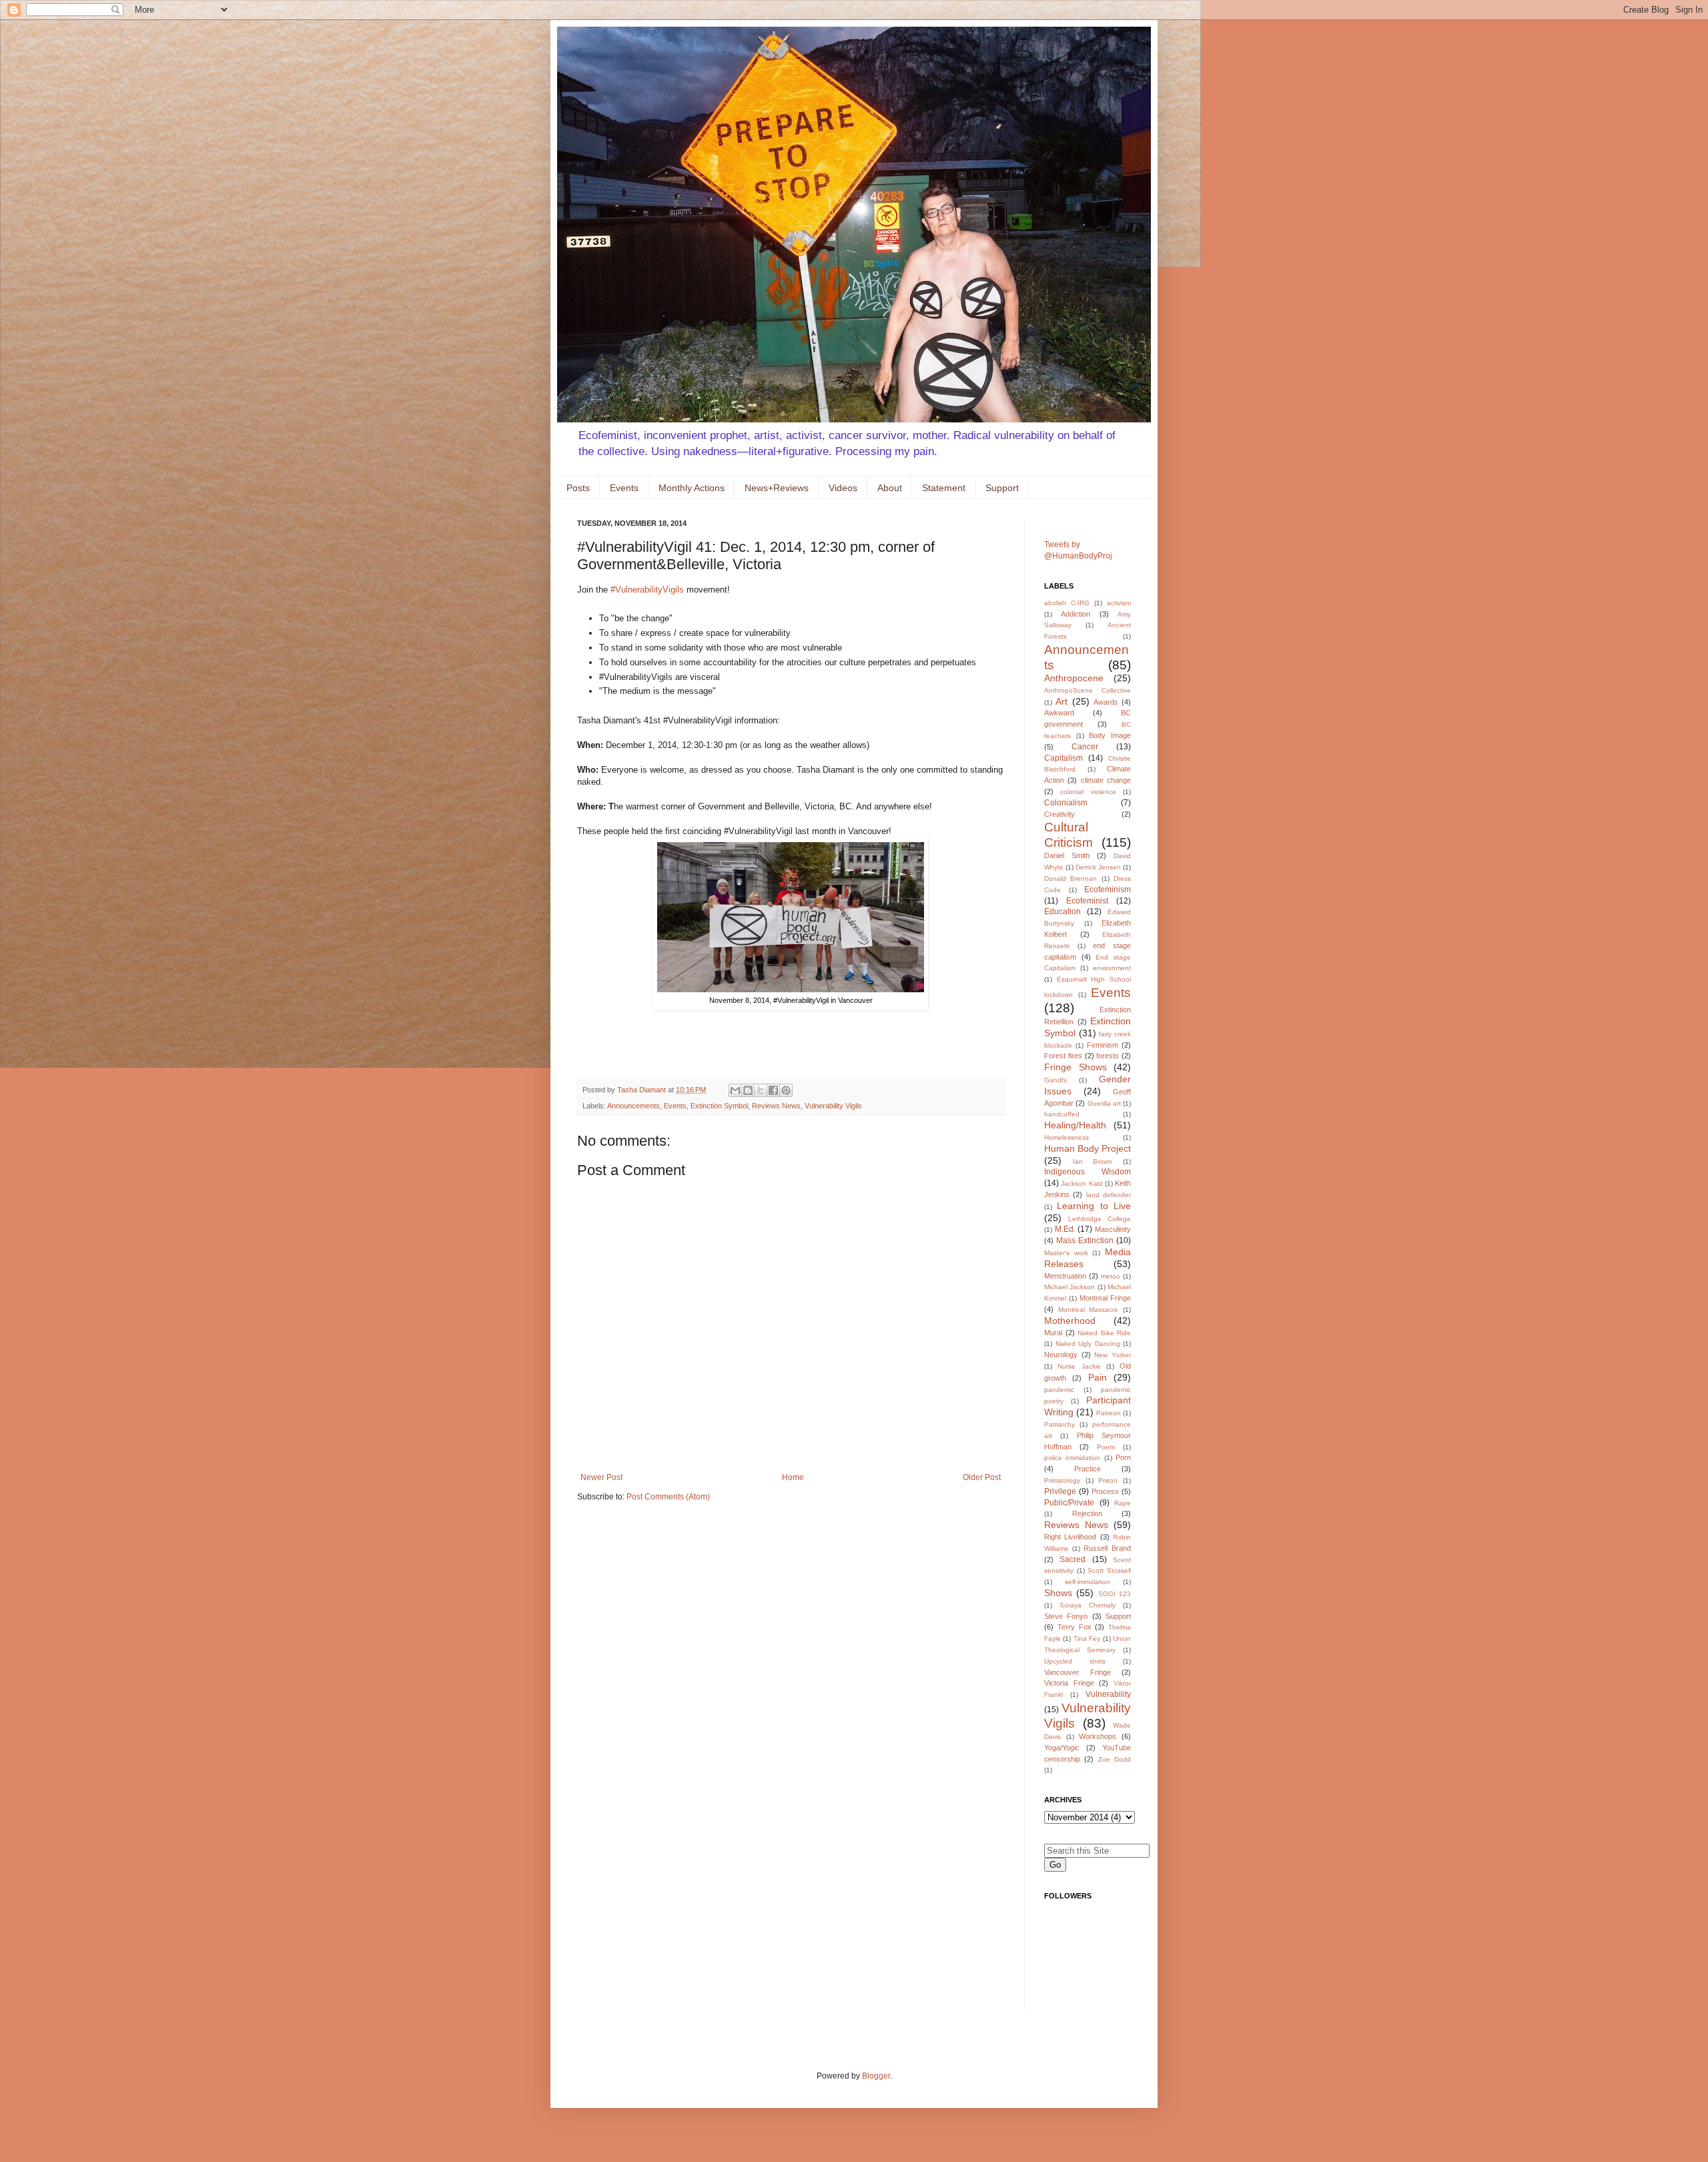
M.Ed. (1065, 1229)
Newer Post (601, 1477)
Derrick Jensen (1098, 867)
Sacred (1073, 1559)
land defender (1109, 1195)
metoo (1111, 1276)
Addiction (1076, 614)
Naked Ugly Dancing (1088, 1344)
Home (793, 1477)
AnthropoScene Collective (1088, 690)
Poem (1106, 1447)
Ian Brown (1093, 1161)
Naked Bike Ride (1104, 1333)
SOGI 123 (1115, 1594)
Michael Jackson (1070, 1287)
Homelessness (1066, 1137)
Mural (1053, 1333)
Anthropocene (1074, 678)
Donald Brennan (1071, 878)
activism (1119, 603)
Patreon (1109, 1413)
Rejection (1087, 1513)
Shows (1058, 1593)
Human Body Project (1088, 1148)
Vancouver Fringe (1078, 1672)
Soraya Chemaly (1088, 1605)
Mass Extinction (1085, 1240)
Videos (843, 488)
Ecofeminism (1108, 889)
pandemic (1059, 1390)
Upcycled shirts (1075, 1661)
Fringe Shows (1076, 1067)
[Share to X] (761, 1090)
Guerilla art (1104, 1103)
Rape (1123, 1503)
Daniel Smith (1067, 855)
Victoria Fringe (1069, 1683)
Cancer (1085, 747)
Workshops (1098, 1736)
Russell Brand (1107, 1548)
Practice (1088, 1469)
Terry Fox (1075, 1627)
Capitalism (1063, 758)
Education (1062, 912)
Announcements (633, 1106)
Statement (944, 488)
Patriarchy (1059, 1424)
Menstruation (1065, 1276)
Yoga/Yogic (1062, 1748)
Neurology (1061, 1355)
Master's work (1066, 1253)
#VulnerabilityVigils (647, 590)
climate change (1106, 780)
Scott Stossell (1109, 1570)
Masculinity (1113, 1229)
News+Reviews (777, 488)
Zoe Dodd (1115, 1759)
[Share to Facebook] (773, 1090)
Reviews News (776, 1106)
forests (1108, 1056)
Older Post (982, 1477)
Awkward (1059, 713)
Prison (1108, 1480)
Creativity (1059, 814)
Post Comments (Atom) (668, 1497)
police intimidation (1072, 1458)
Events (624, 488)
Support (1002, 488)
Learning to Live (1094, 1206)
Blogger (876, 2076)
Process (1105, 1491)
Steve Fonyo (1066, 1616)
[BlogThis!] (748, 1090)
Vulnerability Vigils (833, 1106)
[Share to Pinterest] (786, 1090)
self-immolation (1088, 1582)
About (890, 488)
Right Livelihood (1070, 1537)
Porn (1123, 1457)
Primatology (1062, 1480)
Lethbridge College (1100, 1219)
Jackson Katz (1082, 1183)
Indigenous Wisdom (1088, 1172)
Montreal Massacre (1089, 1310)
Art (1061, 701)
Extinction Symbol (719, 1106)
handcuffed (1062, 1114)
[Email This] (735, 1090)
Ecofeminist (1087, 901)
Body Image (1110, 735)
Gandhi (1055, 1080)
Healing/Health (1075, 1125)
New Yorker (1113, 1355)
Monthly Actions (692, 488)
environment (1112, 968)
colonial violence (1088, 792)
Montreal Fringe (1105, 1298)
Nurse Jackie (1079, 1366)
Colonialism (1066, 803)
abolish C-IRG (1067, 603)
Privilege (1060, 1491)
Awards (1106, 702)
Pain (1098, 1377)
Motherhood (1070, 1321)
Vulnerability (1108, 1694)
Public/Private (1069, 1503)
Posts (578, 488)
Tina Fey (1087, 1639)
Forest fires (1063, 1056)
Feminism (1103, 1045)
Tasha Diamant (643, 1090)
